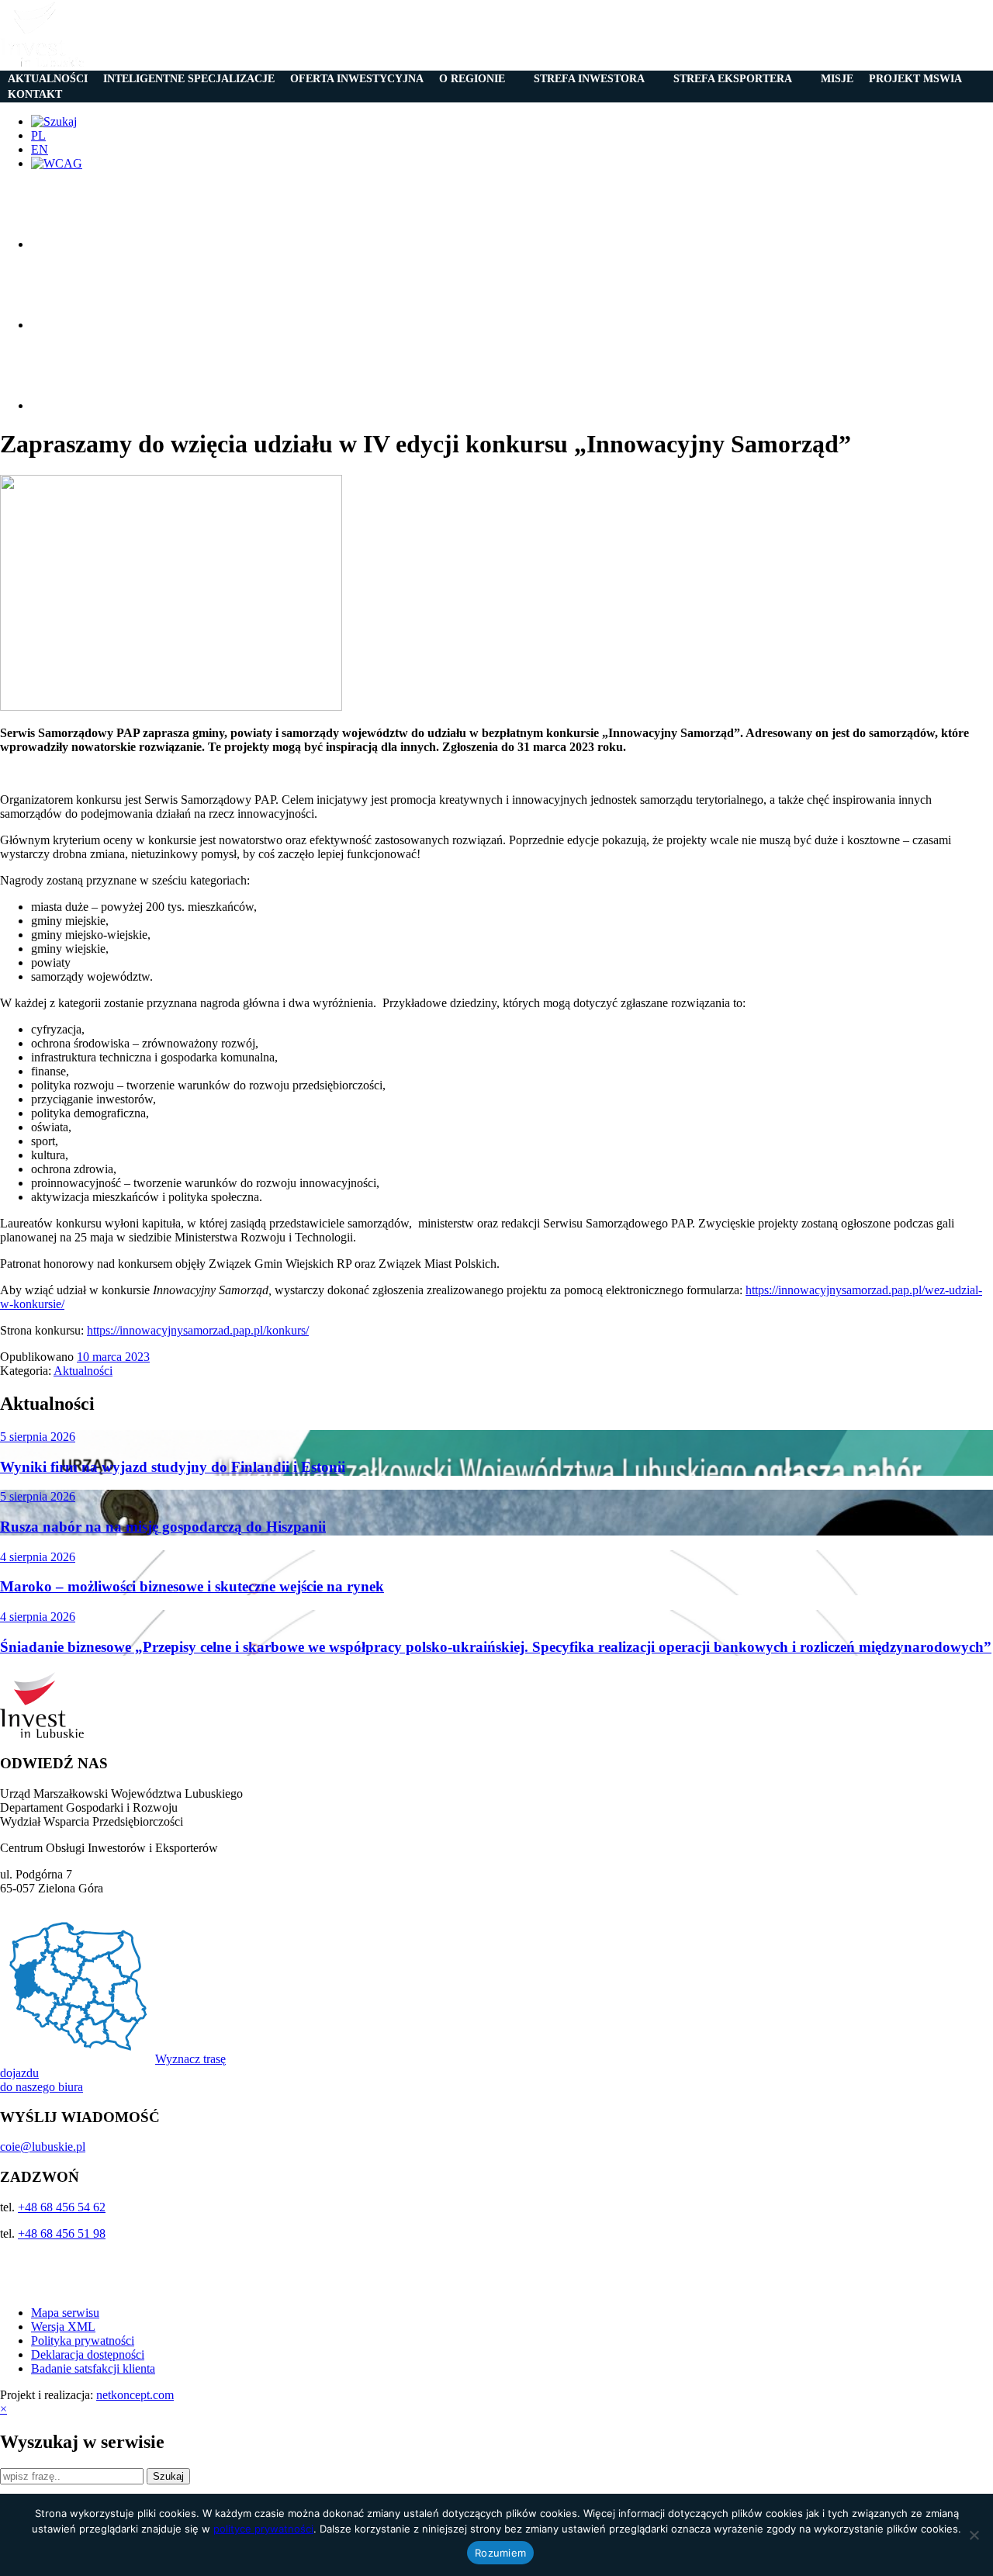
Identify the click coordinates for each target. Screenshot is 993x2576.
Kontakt (35, 94)
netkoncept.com (135, 2395)
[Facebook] (70, 244)
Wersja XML (63, 2327)
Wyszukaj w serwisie (82, 2442)
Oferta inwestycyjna (357, 79)
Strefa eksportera (733, 79)
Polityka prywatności (83, 2341)
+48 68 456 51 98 (62, 2233)
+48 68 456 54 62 (62, 2207)
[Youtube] (70, 405)
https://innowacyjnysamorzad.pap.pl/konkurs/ (198, 1330)
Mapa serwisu (65, 2313)
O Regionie (472, 79)
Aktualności (48, 79)
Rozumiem (500, 2553)
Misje (837, 79)
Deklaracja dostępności (88, 2354)
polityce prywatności (263, 2529)
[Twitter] (70, 325)
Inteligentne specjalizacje (189, 79)
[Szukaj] (54, 121)
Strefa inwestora (589, 79)
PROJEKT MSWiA (915, 79)
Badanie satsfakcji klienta (93, 2368)
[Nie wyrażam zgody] (974, 2535)
